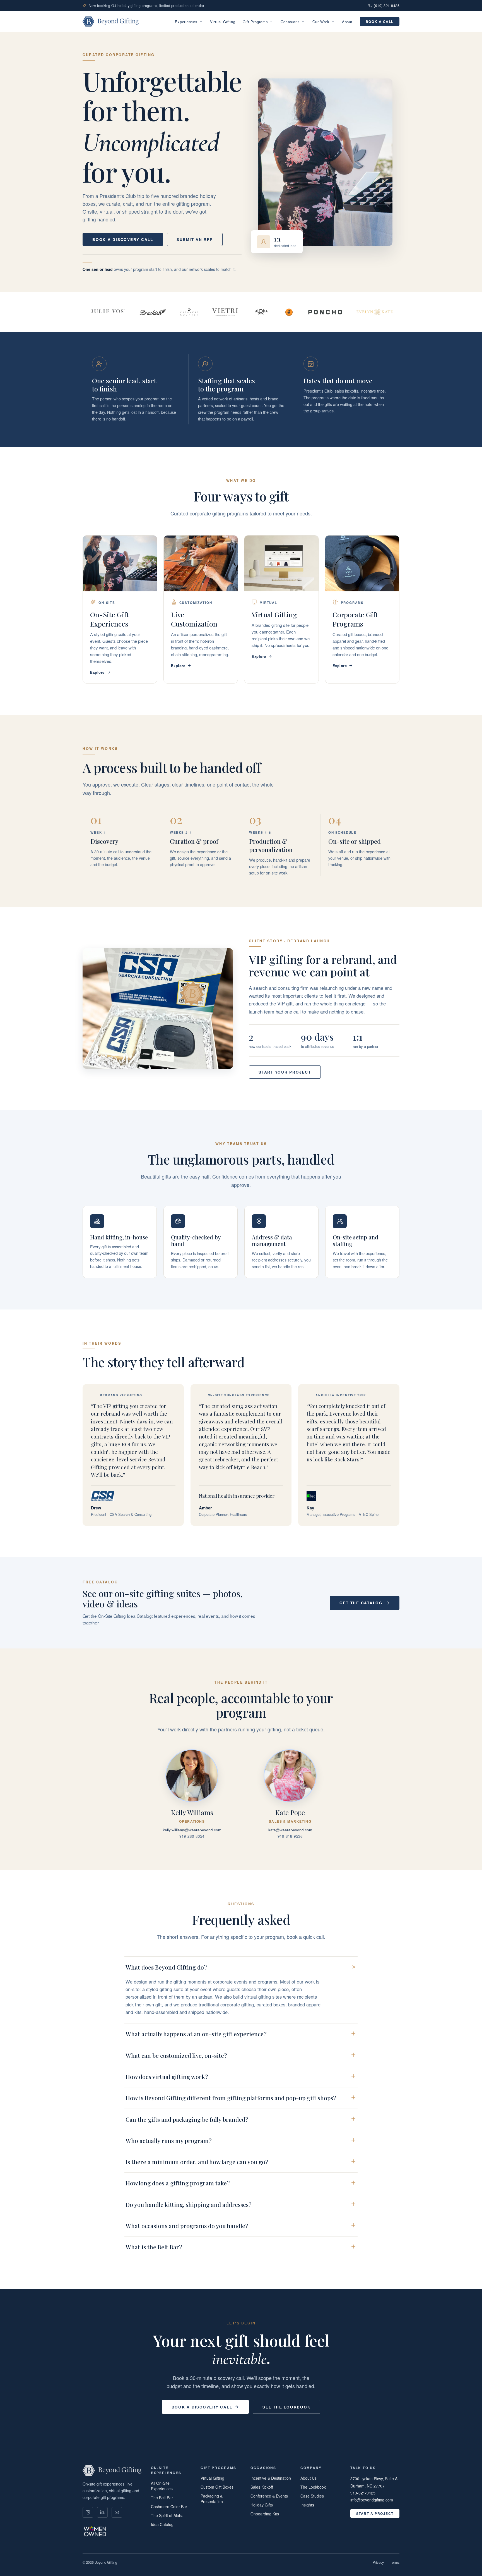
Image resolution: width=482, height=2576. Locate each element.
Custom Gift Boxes (217, 2487)
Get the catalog (361, 1603)
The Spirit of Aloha (167, 2515)
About (347, 22)
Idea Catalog (162, 2524)
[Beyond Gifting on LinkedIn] (102, 2512)
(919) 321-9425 (387, 6)
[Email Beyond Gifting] (117, 2512)
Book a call (380, 21)
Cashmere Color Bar (169, 2506)
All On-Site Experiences (162, 2486)
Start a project (375, 2513)
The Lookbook (313, 2487)
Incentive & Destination (271, 2478)
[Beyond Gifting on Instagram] (88, 2512)
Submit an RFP (195, 239)
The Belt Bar (162, 2498)
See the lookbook (286, 2407)
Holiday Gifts (262, 2505)
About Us (309, 2478)
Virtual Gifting (223, 22)
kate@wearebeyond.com (290, 1830)
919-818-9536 (290, 1836)
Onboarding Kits (265, 2514)
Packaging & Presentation (212, 2499)
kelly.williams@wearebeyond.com (192, 1830)
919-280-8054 (192, 1836)
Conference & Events (269, 2496)
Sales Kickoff (262, 2487)
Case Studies (312, 2496)
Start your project (285, 1072)
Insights (307, 2505)
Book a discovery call (123, 239)
